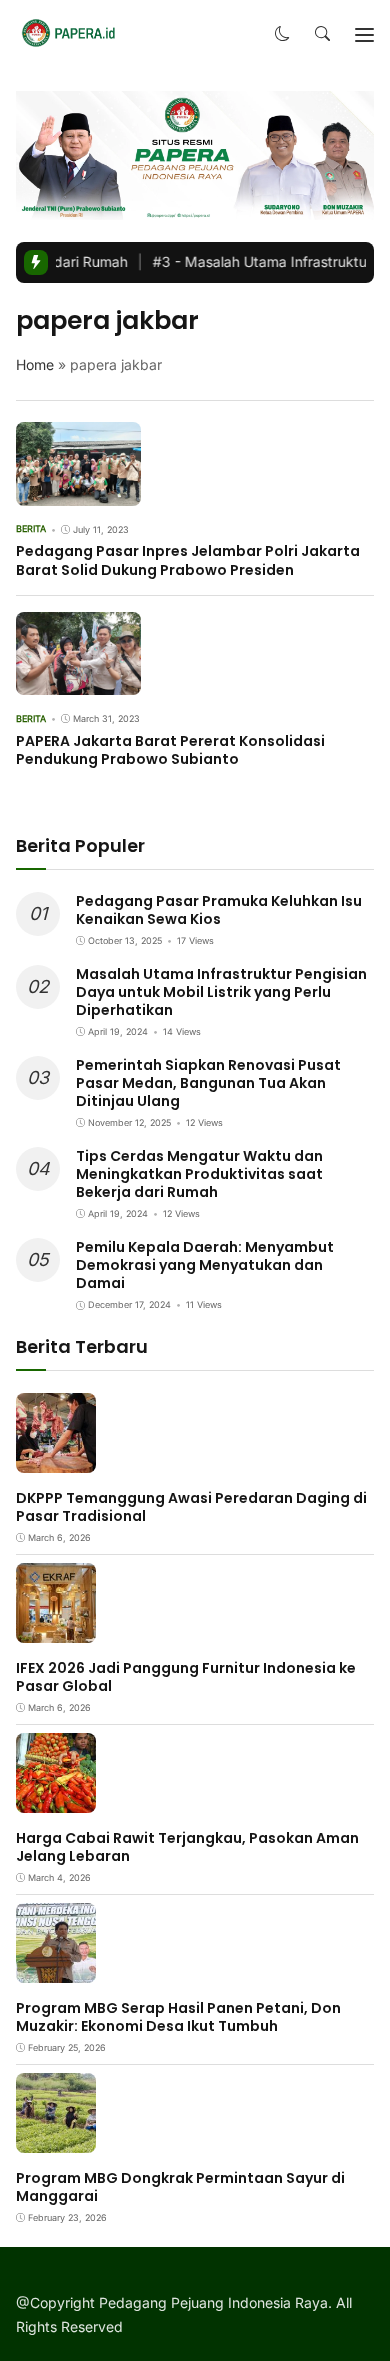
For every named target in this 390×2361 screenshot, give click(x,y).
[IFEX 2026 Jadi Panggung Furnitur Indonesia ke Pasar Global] (56, 1628)
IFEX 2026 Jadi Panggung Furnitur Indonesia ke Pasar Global (186, 1677)
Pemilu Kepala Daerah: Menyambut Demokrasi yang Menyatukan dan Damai (205, 1265)
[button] (282, 34)
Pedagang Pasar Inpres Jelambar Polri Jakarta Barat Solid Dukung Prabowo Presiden (188, 560)
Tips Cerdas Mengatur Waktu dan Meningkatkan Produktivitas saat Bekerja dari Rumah (199, 1174)
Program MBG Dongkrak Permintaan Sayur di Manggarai (180, 2187)
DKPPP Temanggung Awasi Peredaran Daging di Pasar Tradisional (191, 1507)
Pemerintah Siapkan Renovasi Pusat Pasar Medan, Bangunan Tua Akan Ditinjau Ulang (208, 1083)
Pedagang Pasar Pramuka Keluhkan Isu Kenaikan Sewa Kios (219, 910)
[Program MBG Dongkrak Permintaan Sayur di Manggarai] (56, 2138)
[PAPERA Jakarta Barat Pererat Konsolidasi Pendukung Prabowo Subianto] (78, 681)
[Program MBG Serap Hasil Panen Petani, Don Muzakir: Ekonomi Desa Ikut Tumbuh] (56, 1968)
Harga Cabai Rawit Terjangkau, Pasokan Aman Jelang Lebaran (187, 1847)
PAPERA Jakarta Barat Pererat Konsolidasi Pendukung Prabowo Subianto (170, 750)
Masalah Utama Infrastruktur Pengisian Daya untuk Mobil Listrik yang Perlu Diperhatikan (221, 992)
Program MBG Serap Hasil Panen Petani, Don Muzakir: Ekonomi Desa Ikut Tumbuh (178, 2017)
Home (35, 364)
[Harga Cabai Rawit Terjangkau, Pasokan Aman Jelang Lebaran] (56, 1798)
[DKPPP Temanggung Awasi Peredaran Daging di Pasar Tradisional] (56, 1458)
